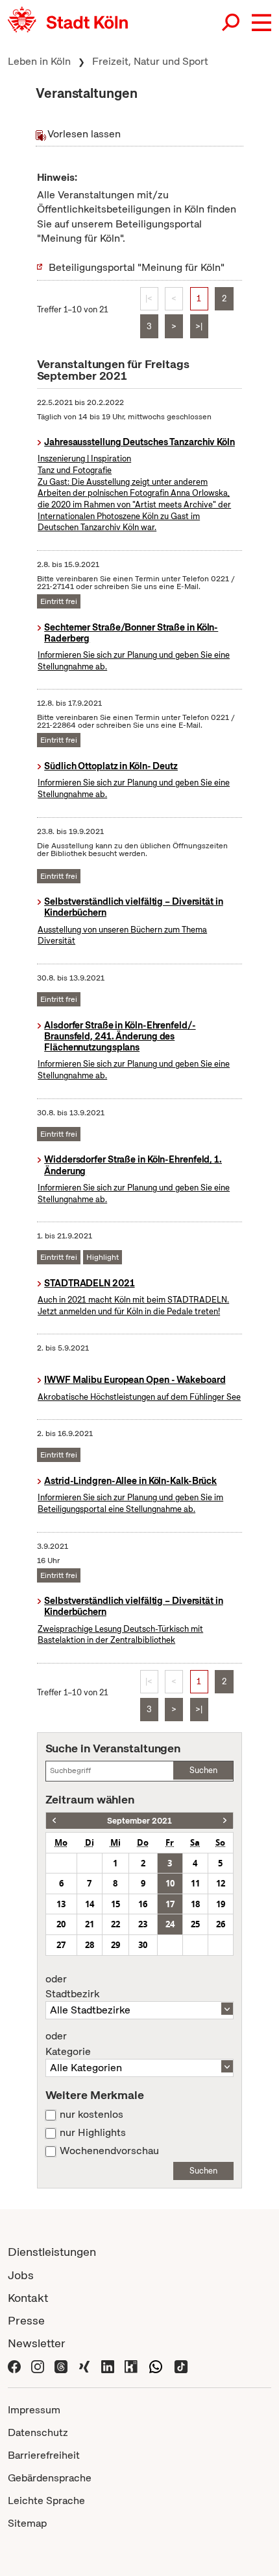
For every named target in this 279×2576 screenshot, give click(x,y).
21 (90, 1924)
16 (143, 1904)
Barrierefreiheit (44, 2455)
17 (170, 1904)
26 (221, 1924)
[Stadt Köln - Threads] (61, 2366)
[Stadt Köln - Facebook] (14, 2366)
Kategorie (68, 2044)
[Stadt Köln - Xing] (84, 2366)
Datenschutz (38, 2432)
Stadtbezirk (72, 1987)
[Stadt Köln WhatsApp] (156, 2366)
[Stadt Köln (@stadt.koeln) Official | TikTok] (181, 2366)
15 (115, 1904)
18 (195, 1904)
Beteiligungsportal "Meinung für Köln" (137, 267)
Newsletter (37, 2343)
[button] (261, 23)
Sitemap (27, 2523)
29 (115, 1945)
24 (170, 1924)
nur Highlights (93, 2133)
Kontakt (28, 2298)
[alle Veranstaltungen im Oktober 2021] (225, 1821)
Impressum (34, 2410)
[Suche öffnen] (232, 23)
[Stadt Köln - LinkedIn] (108, 2366)
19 (221, 1904)
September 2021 (139, 1821)
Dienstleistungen (52, 2252)
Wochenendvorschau (109, 2151)
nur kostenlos (91, 2115)
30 (143, 1945)
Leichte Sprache (46, 2501)
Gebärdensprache (50, 2478)
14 (90, 1904)
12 (221, 1883)
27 (61, 1945)
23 (143, 1924)
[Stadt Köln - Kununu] (131, 2366)
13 (61, 1904)
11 (195, 1883)
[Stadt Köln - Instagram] (38, 2366)
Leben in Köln (39, 61)
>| (199, 326)
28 (90, 1945)
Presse (26, 2320)
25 (195, 1924)
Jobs (21, 2275)
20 (61, 1924)
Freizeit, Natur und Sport (150, 61)
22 (115, 1924)
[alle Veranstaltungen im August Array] (54, 1821)
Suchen (203, 1770)
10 (170, 1883)
